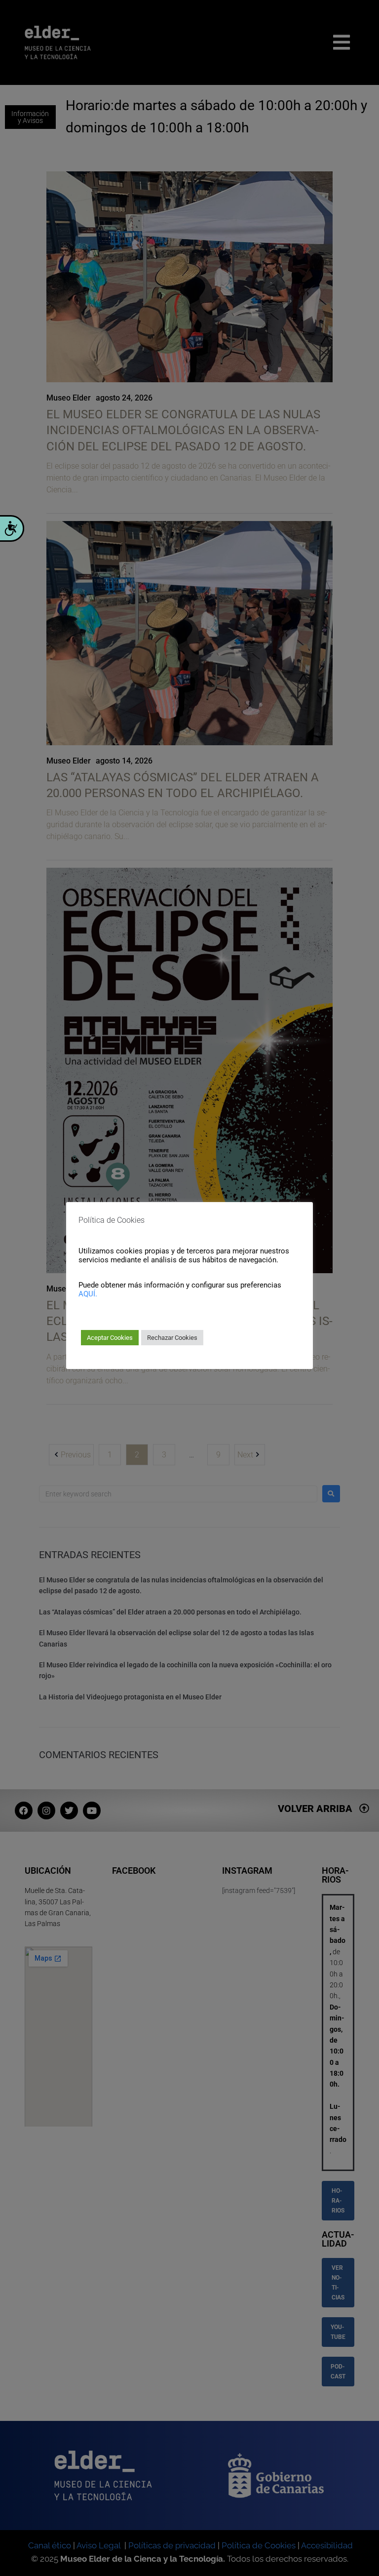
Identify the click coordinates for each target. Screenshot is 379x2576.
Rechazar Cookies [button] (172, 1338)
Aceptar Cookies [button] (110, 1338)
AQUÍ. (88, 1294)
